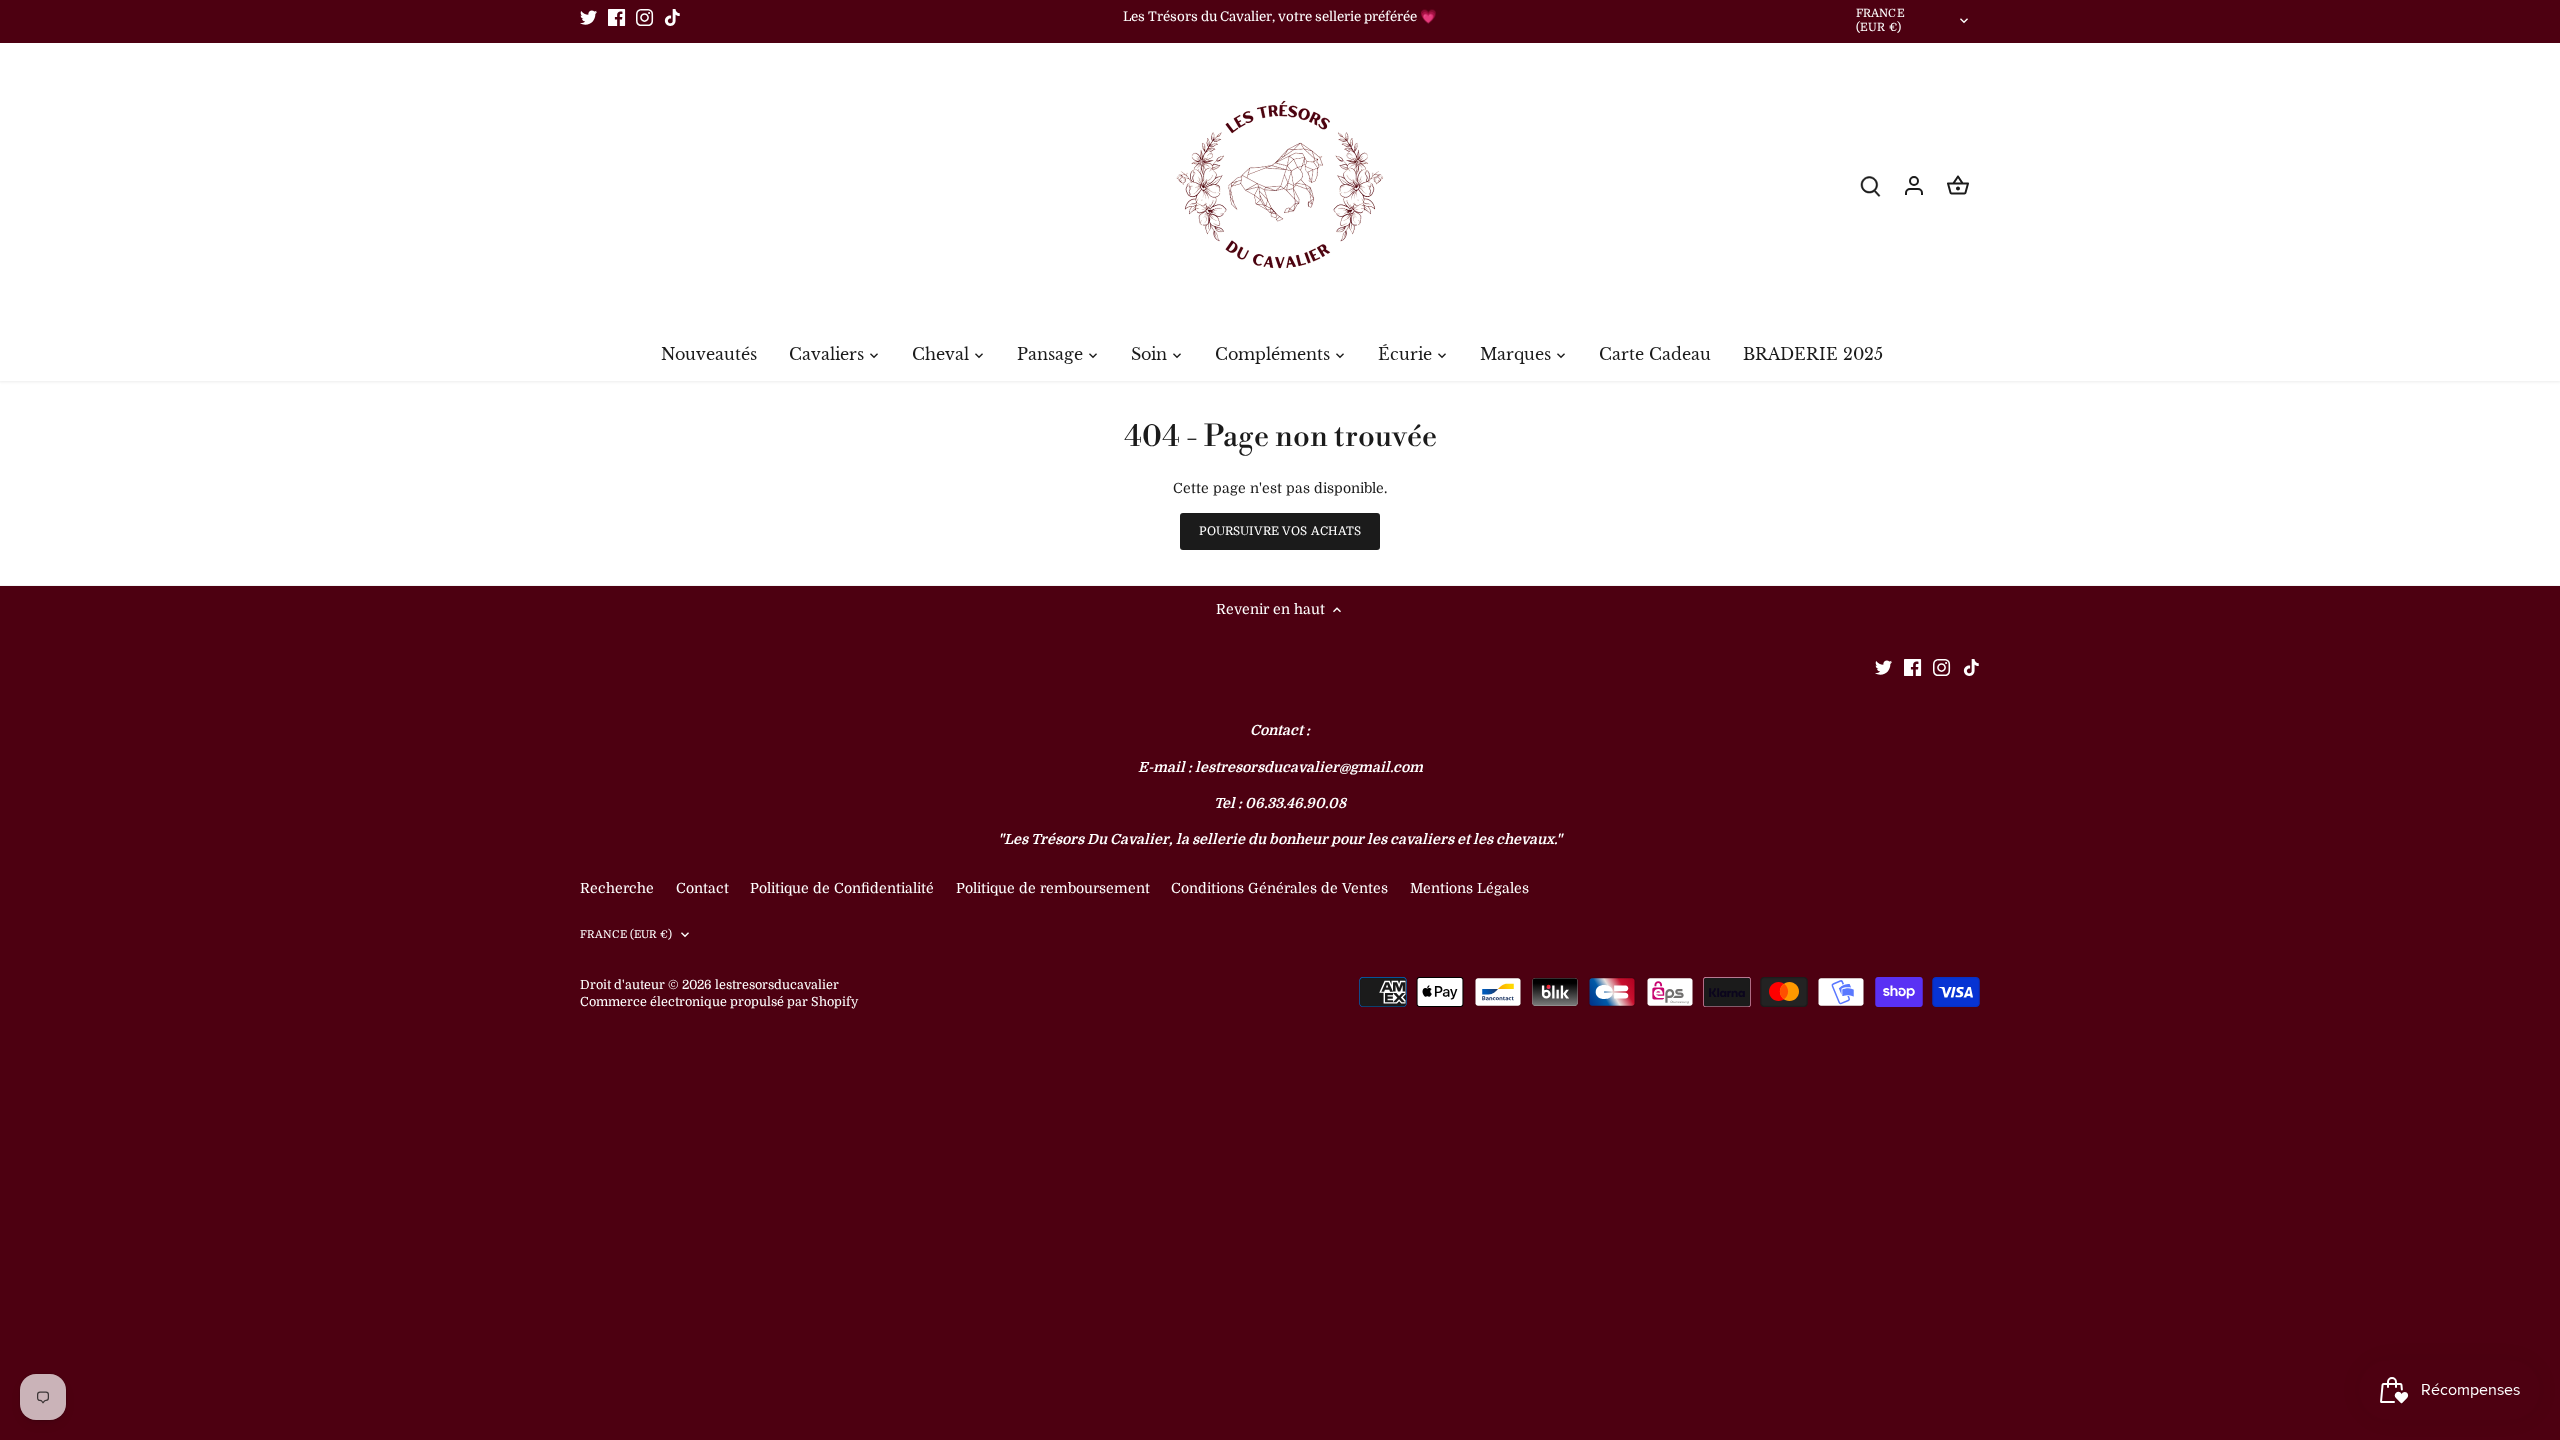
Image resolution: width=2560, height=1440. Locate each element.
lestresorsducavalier (777, 985)
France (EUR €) (1880, 21)
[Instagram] (644, 17)
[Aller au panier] (1958, 185)
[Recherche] (1870, 185)
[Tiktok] (672, 17)
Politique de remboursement (1053, 888)
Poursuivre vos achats (1280, 531)
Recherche (617, 888)
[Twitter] (588, 17)
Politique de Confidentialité (842, 888)
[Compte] (1914, 185)
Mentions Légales (1469, 888)
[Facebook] (616, 17)
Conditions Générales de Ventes (1279, 888)
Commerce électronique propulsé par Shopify (719, 1002)
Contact (704, 888)
